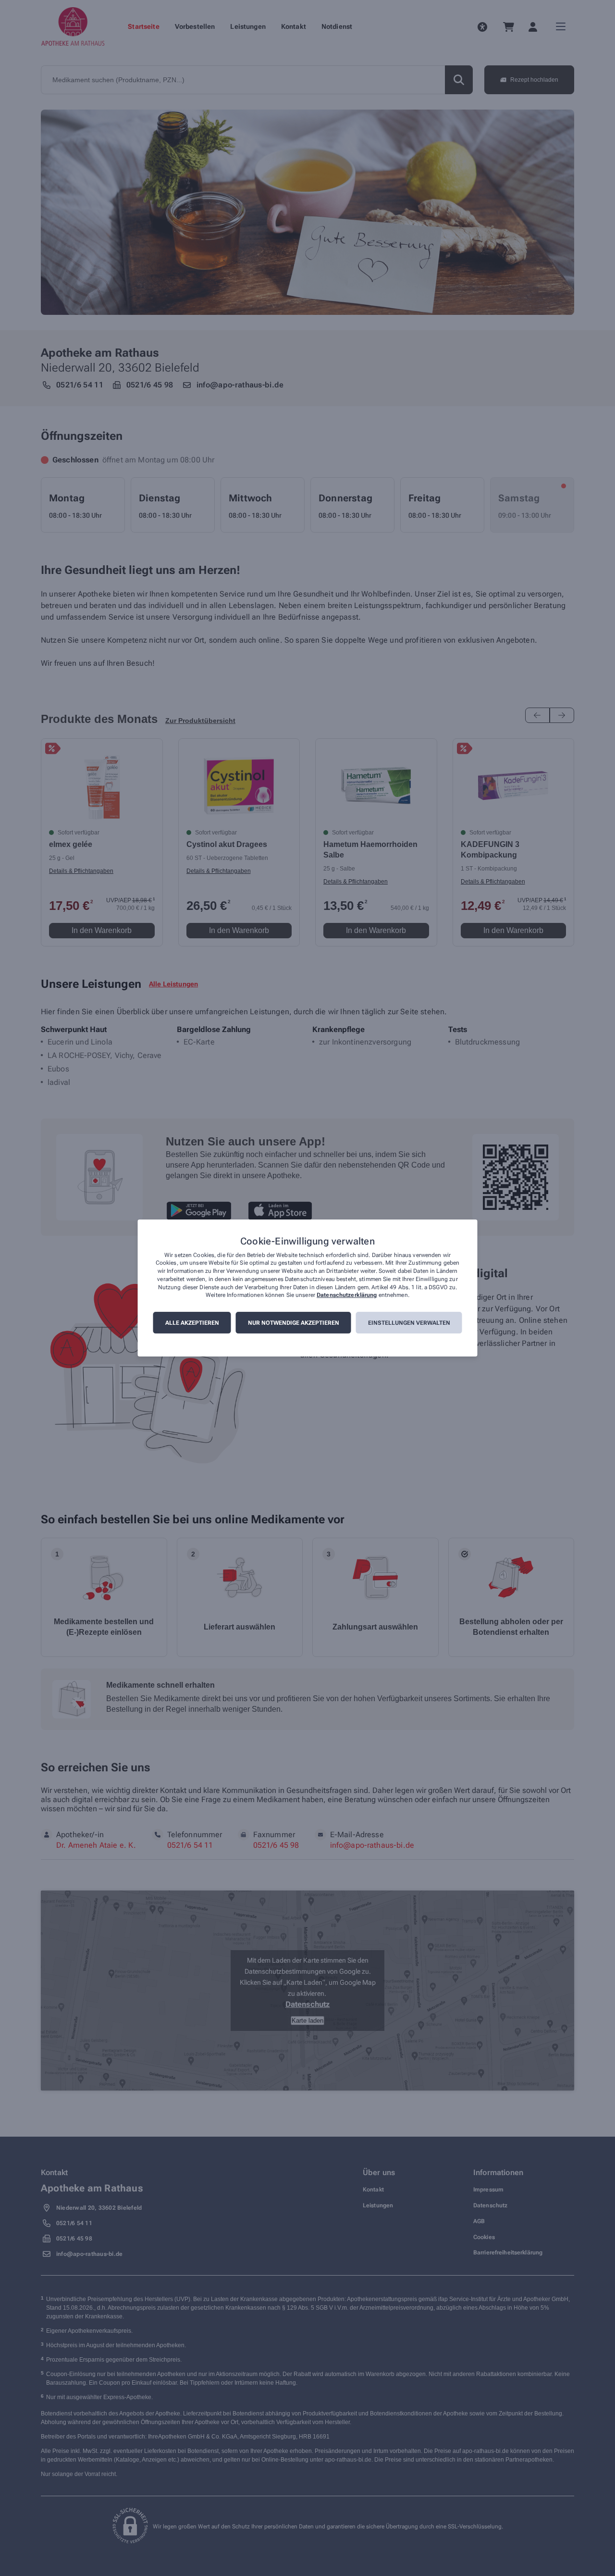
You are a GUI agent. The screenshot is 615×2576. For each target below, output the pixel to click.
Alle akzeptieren (192, 1323)
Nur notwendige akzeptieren (294, 1323)
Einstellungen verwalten (409, 1323)
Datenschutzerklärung (347, 1295)
